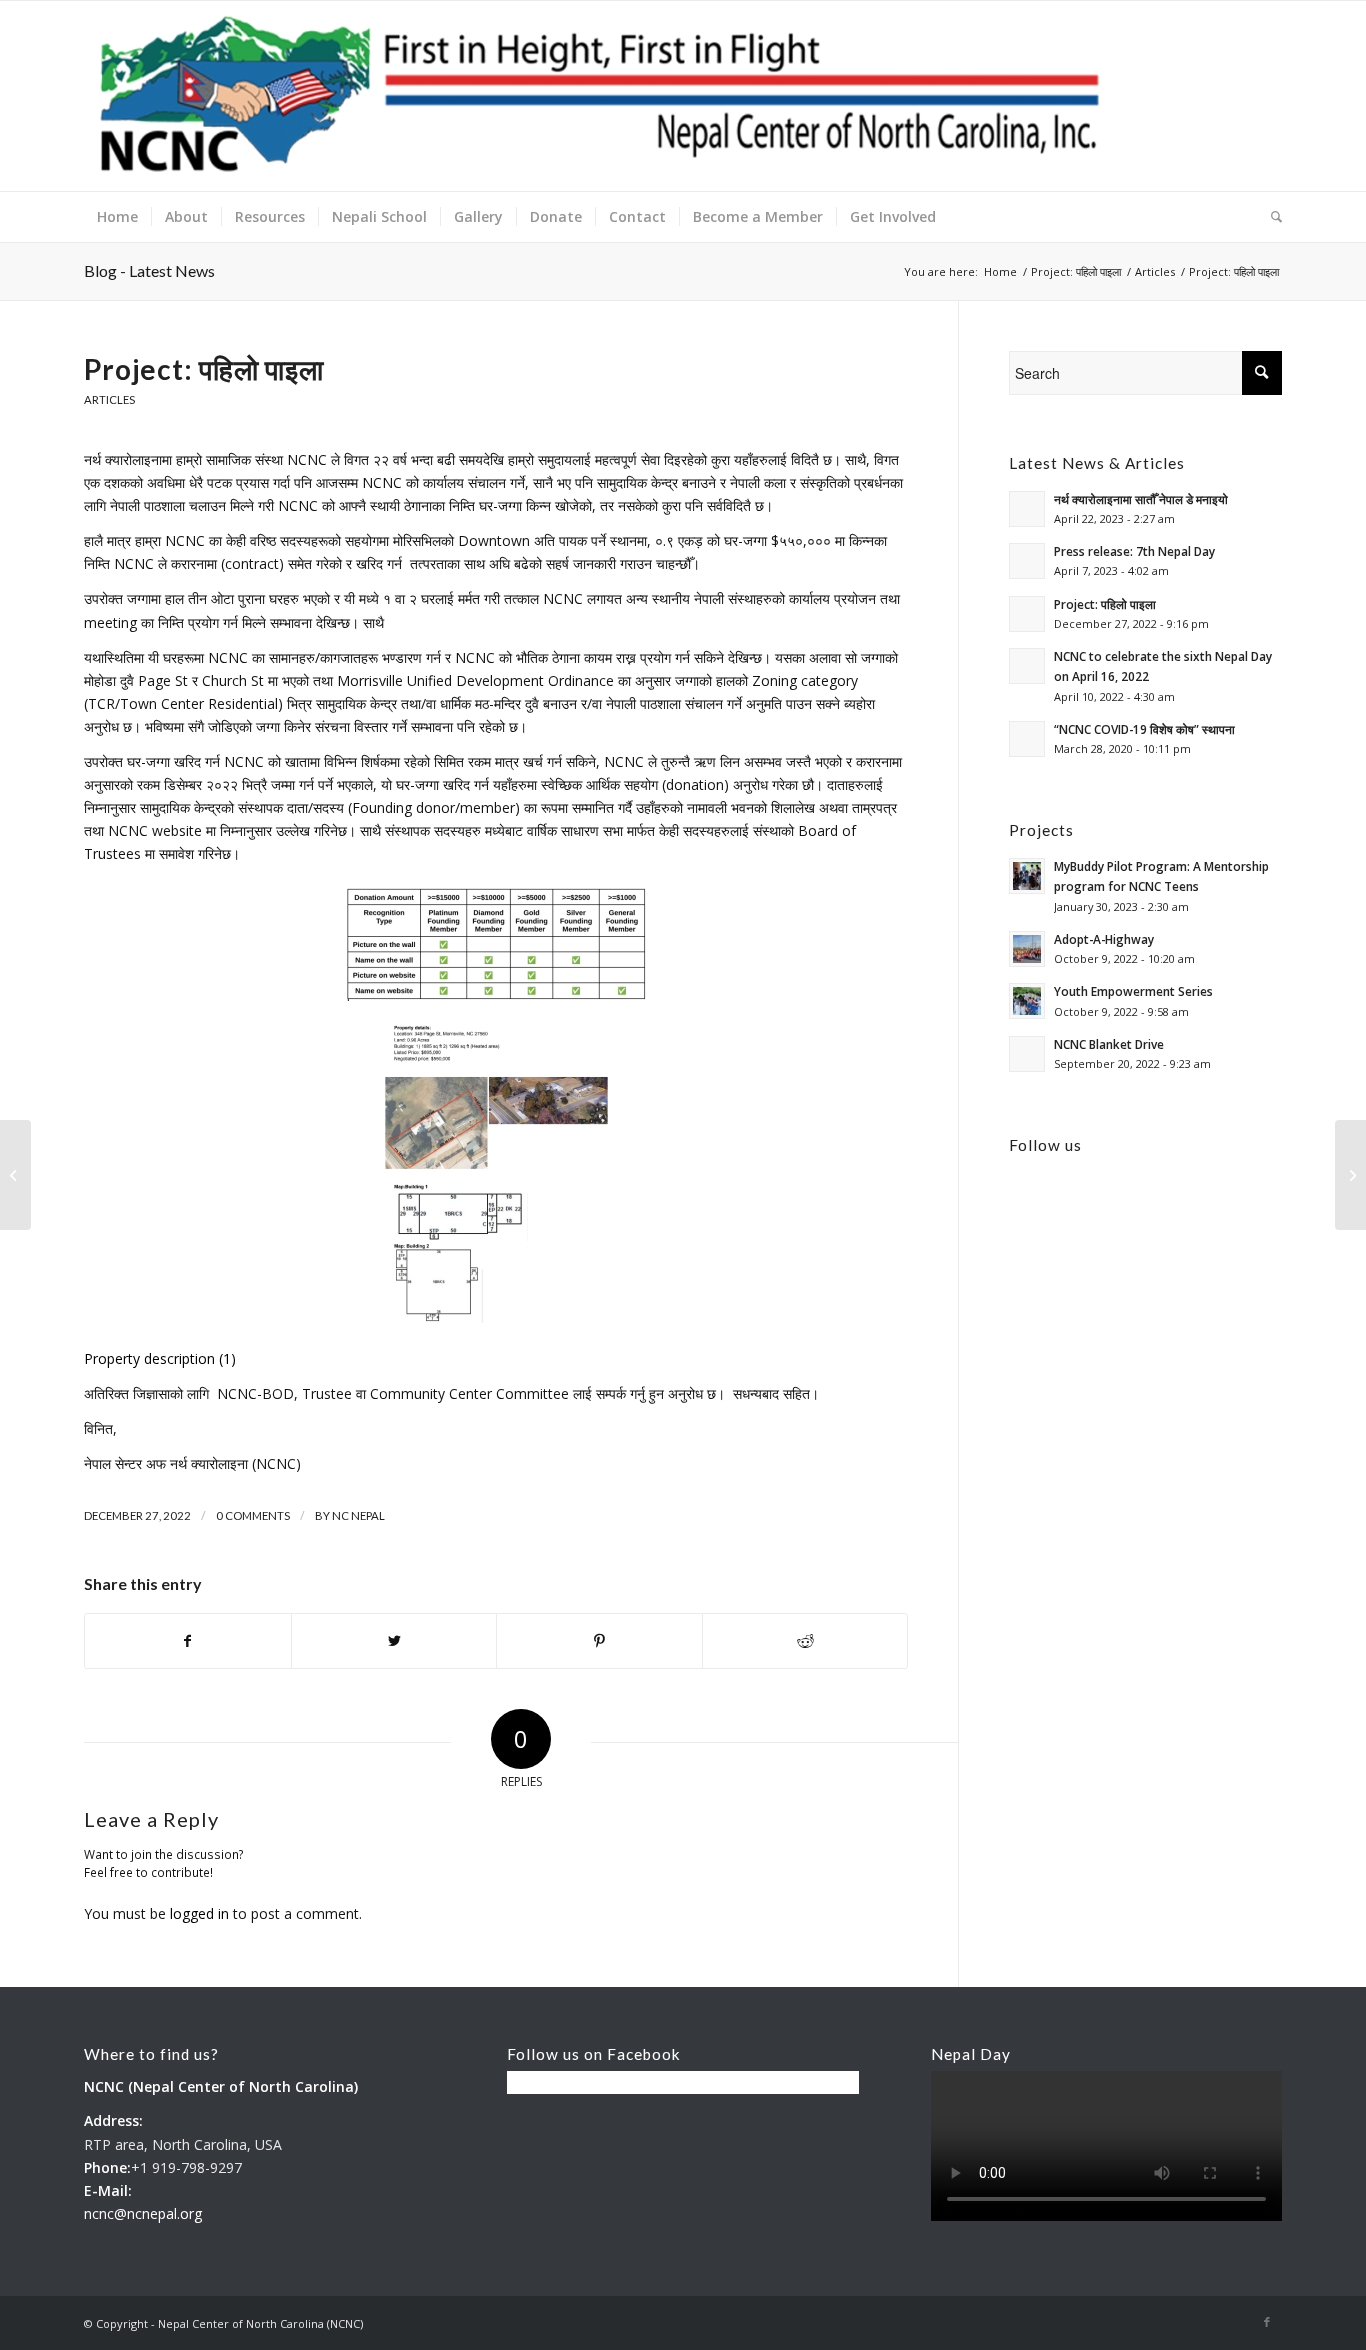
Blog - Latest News (149, 270)
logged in (199, 1913)
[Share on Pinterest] (599, 1641)
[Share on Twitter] (394, 1641)
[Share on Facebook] (188, 1641)
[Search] (1270, 217)
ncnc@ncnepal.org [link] (143, 2213)
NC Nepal (358, 1515)
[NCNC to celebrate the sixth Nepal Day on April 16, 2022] (15, 1175)
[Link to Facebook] (1267, 2322)
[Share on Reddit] (805, 1641)
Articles (109, 399)
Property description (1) (160, 1358)
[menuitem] (117, 217)
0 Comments (253, 1515)
